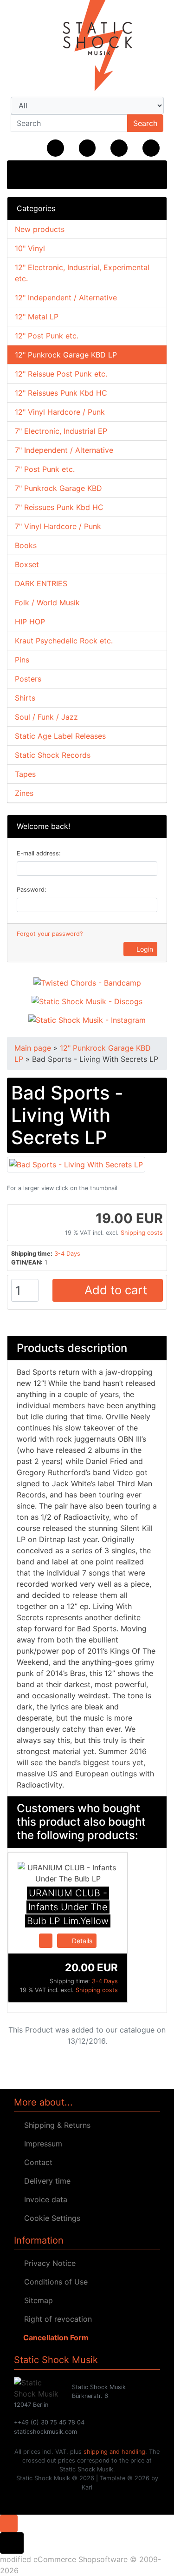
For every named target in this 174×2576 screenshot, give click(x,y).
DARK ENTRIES (41, 583)
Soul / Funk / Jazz (46, 717)
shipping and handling (114, 2452)
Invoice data (43, 2199)
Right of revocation (56, 2319)
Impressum (41, 2144)
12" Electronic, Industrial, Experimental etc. (82, 273)
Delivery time (45, 2181)
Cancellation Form (54, 2338)
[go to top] (9, 2523)
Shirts (25, 698)
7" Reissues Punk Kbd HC (59, 507)
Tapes (25, 774)
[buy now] (46, 1940)
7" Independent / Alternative (64, 450)
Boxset (27, 564)
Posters (28, 679)
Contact (36, 2162)
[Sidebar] (24, 174)
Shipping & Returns (55, 2125)
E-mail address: (39, 853)
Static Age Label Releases (60, 736)
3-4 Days (67, 1254)
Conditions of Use (54, 2282)
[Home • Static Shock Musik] (87, 46)
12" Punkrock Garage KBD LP (66, 355)
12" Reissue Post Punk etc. (61, 374)
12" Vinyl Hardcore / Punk (60, 412)
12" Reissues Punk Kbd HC (61, 393)
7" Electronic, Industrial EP (61, 431)
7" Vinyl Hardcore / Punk (58, 526)
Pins (22, 660)
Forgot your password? (50, 934)
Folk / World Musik (47, 603)
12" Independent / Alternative (66, 298)
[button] (87, 148)
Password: (32, 890)
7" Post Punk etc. (45, 469)
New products (40, 229)
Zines (24, 793)
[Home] (55, 148)
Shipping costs (142, 1233)
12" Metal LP (37, 317)
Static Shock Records (53, 755)
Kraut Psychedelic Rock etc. (64, 641)
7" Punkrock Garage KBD (58, 488)
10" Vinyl (30, 248)
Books (26, 545)
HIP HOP (30, 622)
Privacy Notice (48, 2263)
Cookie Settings (50, 2218)
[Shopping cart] (151, 148)
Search (145, 123)
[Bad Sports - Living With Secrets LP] (76, 1164)
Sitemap (36, 2300)
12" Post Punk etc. (47, 336)
